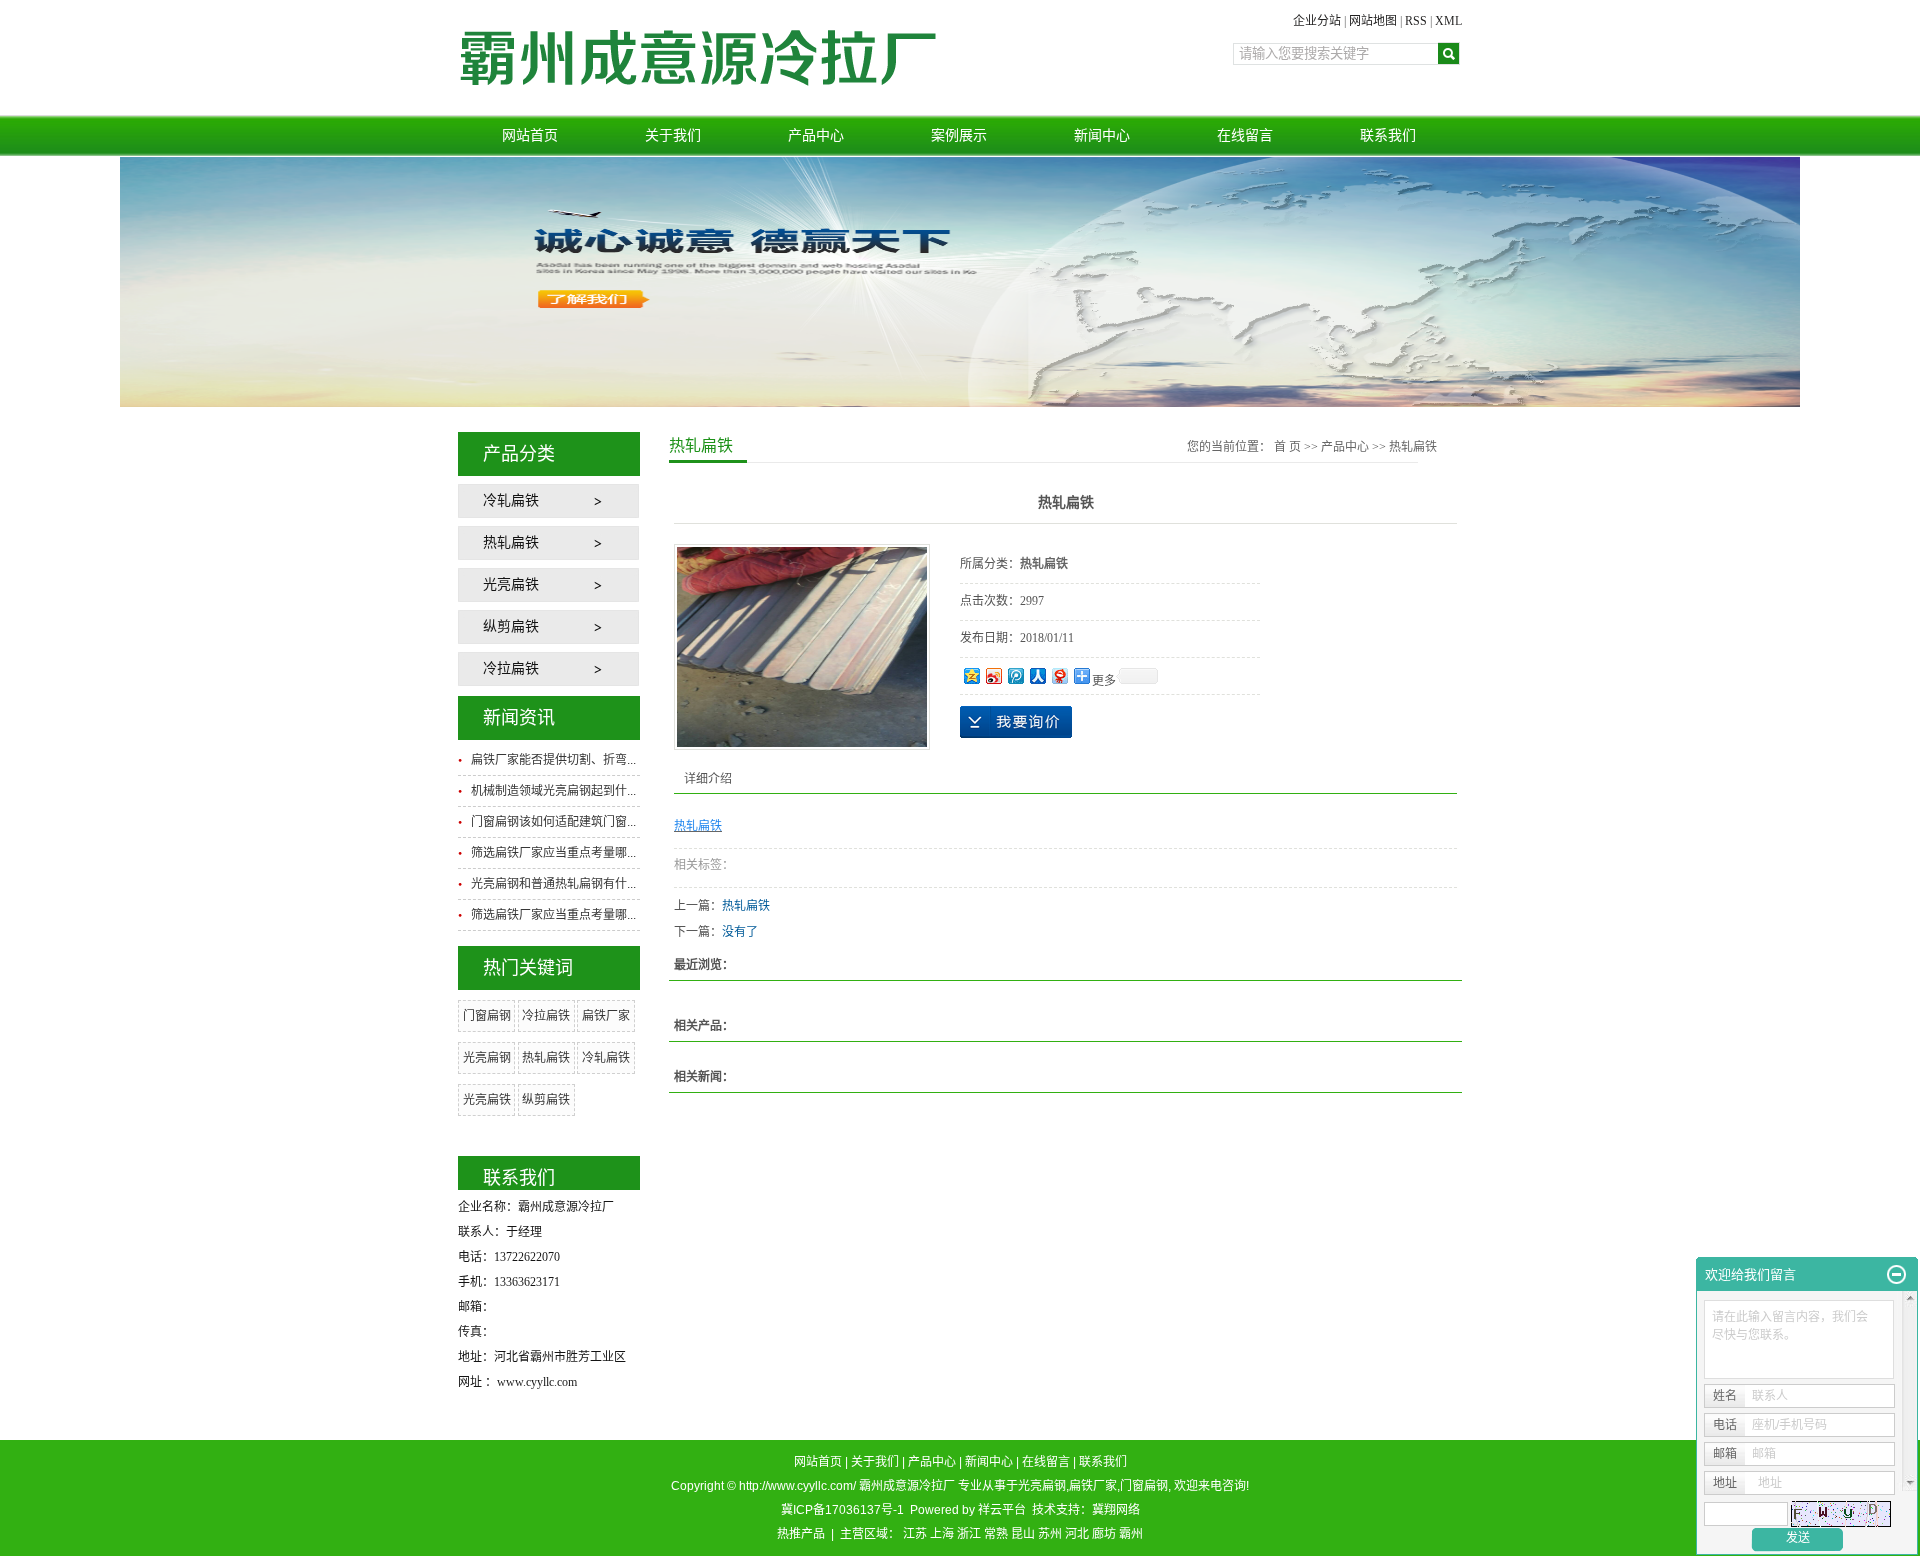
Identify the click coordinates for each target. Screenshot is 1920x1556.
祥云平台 (1002, 1510)
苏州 (1050, 1534)
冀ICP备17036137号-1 (842, 1510)
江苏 (915, 1534)
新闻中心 (1102, 135)
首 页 (1287, 447)
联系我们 (1388, 135)
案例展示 (959, 135)
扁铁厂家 (606, 1016)
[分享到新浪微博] (993, 675)
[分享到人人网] (1037, 675)
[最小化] (1896, 1275)
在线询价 (1016, 722)
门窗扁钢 (487, 1016)
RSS (1416, 21)
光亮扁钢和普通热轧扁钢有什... (553, 884)
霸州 (1131, 1534)
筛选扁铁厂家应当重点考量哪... (553, 853)
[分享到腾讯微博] (1015, 675)
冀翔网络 (1116, 1510)
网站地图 (1373, 21)
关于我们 (673, 135)
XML (1448, 21)
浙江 (969, 1534)
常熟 (996, 1534)
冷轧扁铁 (511, 500)
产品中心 (816, 135)
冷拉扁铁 (511, 668)
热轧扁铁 (511, 542)
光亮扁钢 (487, 1058)
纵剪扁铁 (511, 626)
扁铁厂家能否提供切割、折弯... (553, 760)
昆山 (1023, 1534)
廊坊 (1104, 1534)
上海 (942, 1534)
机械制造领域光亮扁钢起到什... (553, 791)
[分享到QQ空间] (971, 675)
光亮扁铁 (511, 584)
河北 (1077, 1534)
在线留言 (1245, 135)
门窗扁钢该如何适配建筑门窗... (553, 822)
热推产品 (801, 1534)
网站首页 (530, 135)
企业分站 (1317, 21)
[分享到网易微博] (1059, 675)
